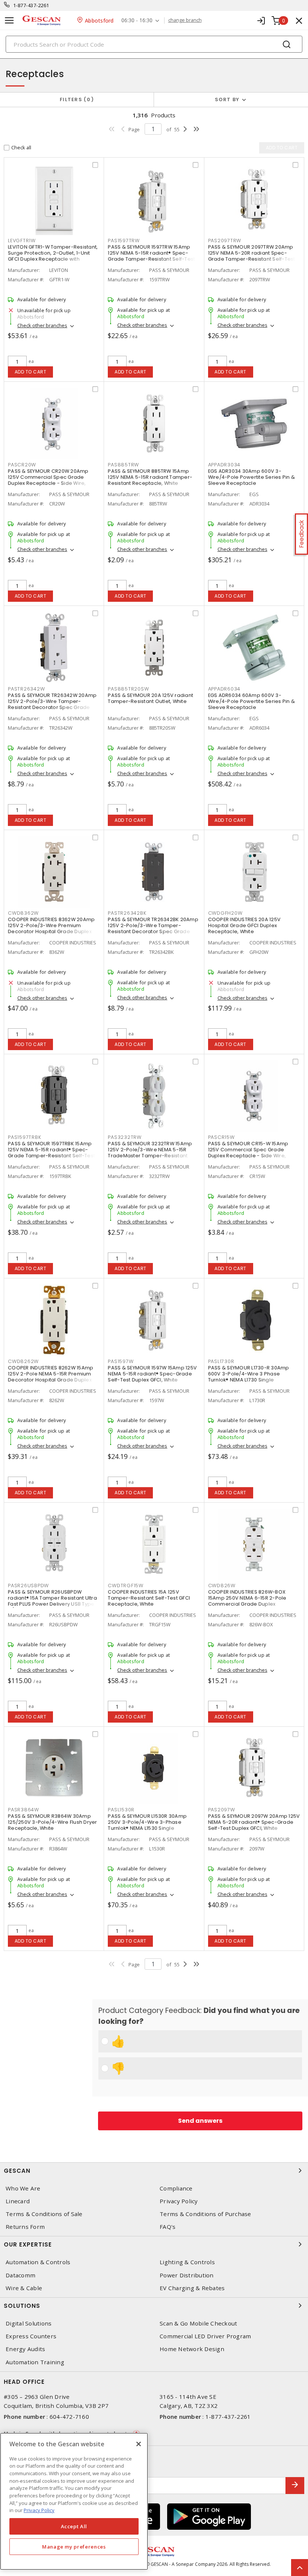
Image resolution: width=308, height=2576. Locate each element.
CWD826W (222, 1586)
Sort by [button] (227, 99)
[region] (74, 2501)
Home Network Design (192, 2349)
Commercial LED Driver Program (205, 2336)
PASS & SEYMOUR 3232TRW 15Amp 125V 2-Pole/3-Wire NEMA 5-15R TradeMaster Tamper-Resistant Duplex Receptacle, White (150, 1153)
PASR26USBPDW (28, 1586)
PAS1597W (121, 1361)
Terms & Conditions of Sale (44, 2214)
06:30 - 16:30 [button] (137, 20)
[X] (139, 2444)
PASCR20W (22, 465)
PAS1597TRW (124, 241)
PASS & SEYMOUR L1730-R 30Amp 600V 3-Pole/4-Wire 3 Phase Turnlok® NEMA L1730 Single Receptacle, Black (249, 1377)
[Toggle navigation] (9, 20)
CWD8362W (23, 913)
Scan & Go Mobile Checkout (198, 2323)
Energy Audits (25, 2349)
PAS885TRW (123, 465)
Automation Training (35, 2362)
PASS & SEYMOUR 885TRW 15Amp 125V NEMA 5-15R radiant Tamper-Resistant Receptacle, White (150, 477)
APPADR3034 (224, 465)
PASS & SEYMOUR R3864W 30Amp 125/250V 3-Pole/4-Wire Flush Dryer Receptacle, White (53, 1822)
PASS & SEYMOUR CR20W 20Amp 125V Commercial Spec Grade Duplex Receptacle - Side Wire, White (48, 480)
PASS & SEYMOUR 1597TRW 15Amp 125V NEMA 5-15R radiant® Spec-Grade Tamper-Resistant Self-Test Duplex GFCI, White (151, 256)
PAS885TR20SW (128, 689)
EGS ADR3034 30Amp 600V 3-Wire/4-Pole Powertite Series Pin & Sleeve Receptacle (252, 477)
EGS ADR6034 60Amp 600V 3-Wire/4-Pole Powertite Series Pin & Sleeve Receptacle (252, 701)
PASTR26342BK (127, 913)
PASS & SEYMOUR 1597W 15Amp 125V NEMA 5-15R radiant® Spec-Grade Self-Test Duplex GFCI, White (152, 1374)
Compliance (176, 2188)
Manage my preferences (74, 2547)
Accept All (74, 2526)
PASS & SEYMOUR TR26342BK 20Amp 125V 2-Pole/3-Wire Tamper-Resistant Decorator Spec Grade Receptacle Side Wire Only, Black (153, 928)
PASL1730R (221, 1361)
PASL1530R (121, 1810)
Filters (75, 99)
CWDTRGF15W (126, 1586)
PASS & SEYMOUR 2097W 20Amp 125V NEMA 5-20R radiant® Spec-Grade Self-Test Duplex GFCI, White (254, 1822)
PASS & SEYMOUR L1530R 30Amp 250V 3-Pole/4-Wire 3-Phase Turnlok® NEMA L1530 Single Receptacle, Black (147, 1825)
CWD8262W (23, 1361)
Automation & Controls (38, 2262)
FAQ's (168, 2227)
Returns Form (25, 2227)
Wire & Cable (24, 2288)
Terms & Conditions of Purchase (205, 2214)
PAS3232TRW (125, 1137)
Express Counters (31, 2336)
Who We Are (23, 2188)
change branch (185, 20)
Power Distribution (187, 2275)
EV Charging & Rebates (192, 2288)
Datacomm (20, 2275)
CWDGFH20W (225, 913)
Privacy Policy (179, 2201)
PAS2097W (222, 1810)
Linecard (18, 2201)
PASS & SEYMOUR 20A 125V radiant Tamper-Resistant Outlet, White (150, 698)
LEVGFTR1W (22, 241)
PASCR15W (221, 1137)
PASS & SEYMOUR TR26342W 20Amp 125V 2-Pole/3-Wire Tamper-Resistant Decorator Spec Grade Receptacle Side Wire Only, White (52, 704)
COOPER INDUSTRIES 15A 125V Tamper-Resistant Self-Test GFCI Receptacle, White (149, 1598)
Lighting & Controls (187, 2262)
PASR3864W (23, 1810)
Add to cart (31, 372)
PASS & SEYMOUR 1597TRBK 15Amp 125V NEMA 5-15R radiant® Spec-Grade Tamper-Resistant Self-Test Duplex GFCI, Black (51, 1153)
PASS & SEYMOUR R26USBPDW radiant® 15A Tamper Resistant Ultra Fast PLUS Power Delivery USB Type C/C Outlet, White (52, 1601)
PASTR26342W (26, 689)
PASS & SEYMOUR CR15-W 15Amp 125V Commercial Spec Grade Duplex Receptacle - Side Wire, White (248, 1153)
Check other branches (42, 325)
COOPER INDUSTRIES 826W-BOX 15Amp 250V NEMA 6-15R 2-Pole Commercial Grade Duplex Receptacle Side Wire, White (247, 1601)
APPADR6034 (224, 689)
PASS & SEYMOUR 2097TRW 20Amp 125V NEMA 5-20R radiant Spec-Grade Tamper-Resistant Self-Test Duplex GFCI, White (252, 256)
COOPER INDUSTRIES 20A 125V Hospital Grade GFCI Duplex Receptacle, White (245, 925)
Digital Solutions (29, 2323)
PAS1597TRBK (24, 1137)
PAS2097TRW (225, 241)
